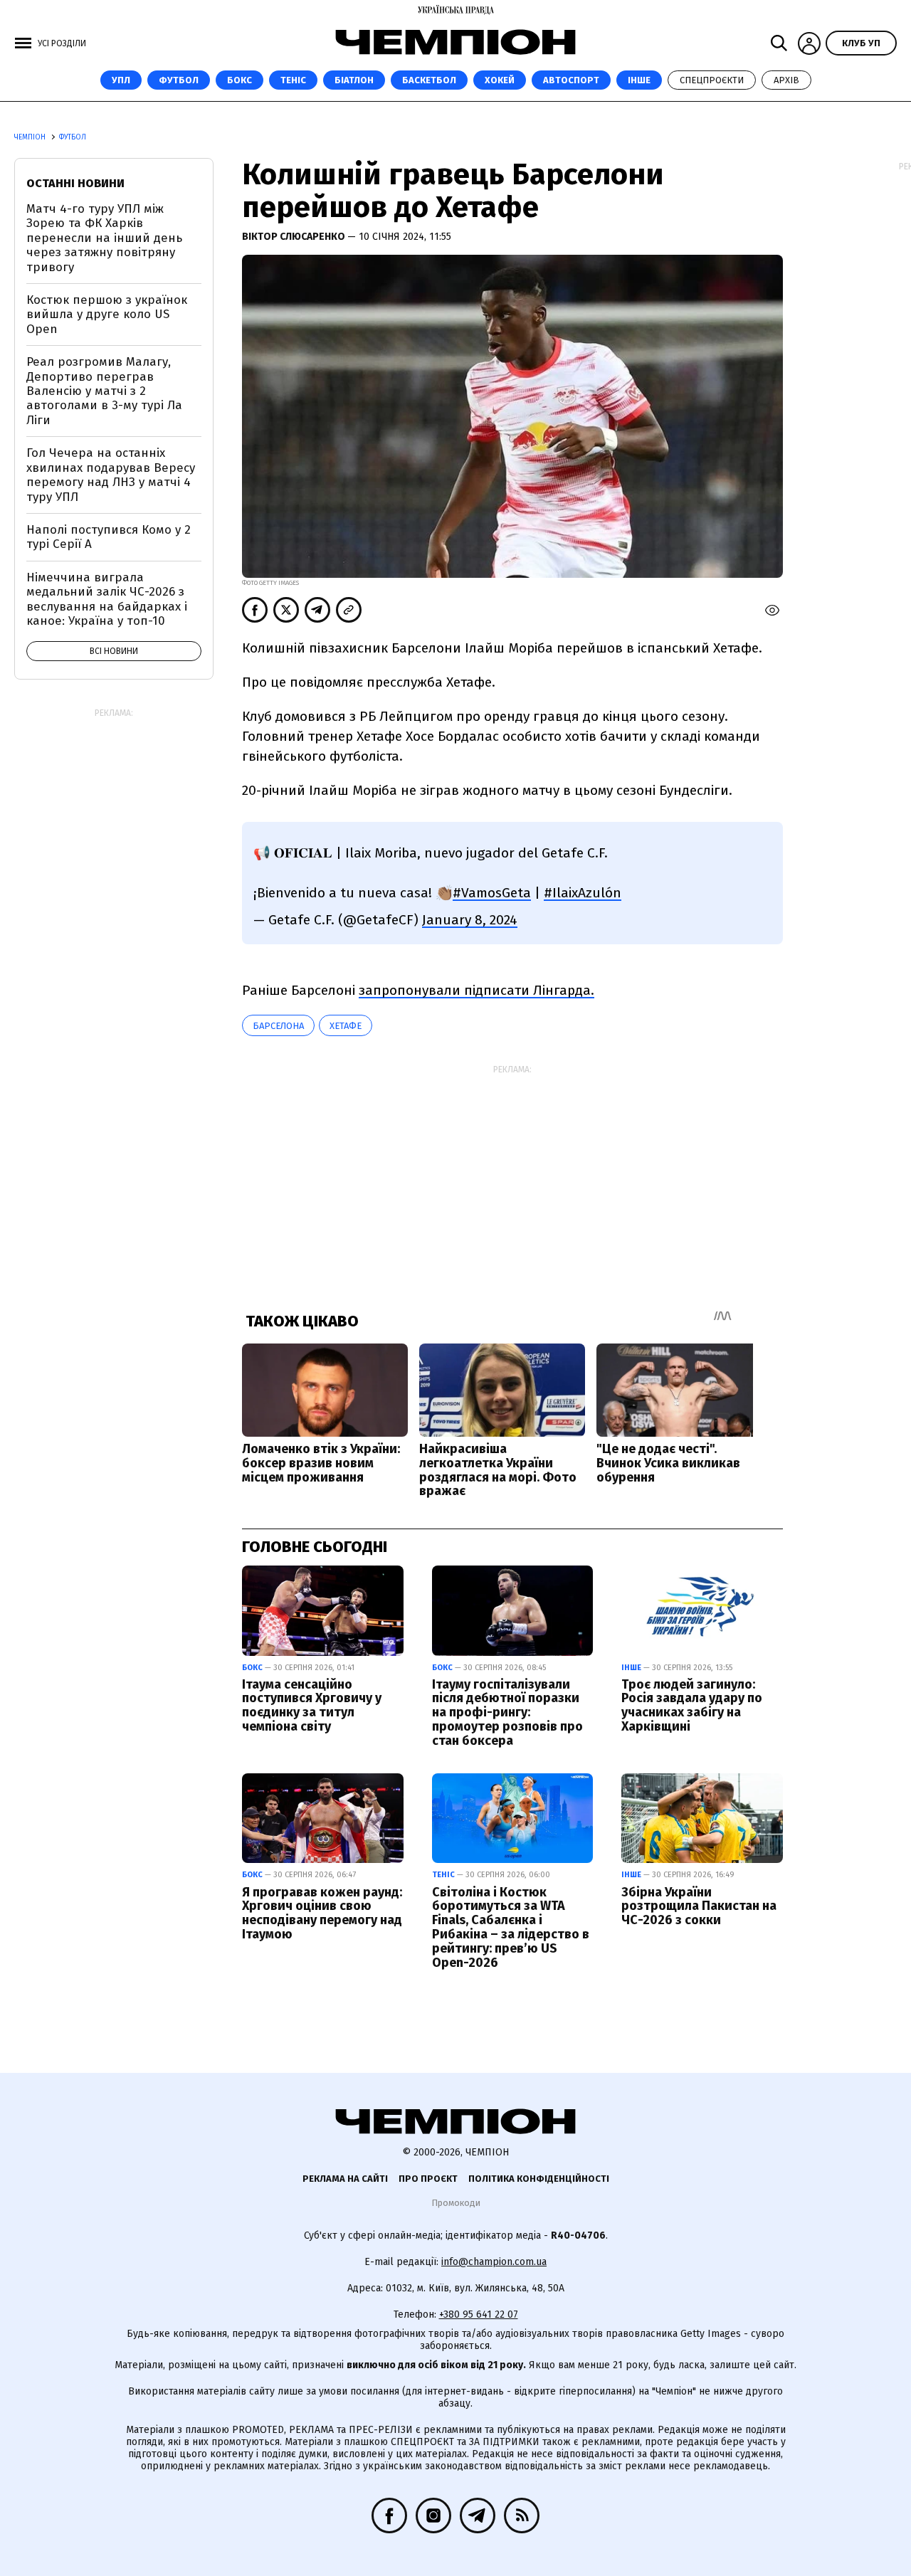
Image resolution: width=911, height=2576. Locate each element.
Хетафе (346, 1026)
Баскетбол (429, 80)
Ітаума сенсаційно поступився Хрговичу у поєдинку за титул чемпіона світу (312, 1705)
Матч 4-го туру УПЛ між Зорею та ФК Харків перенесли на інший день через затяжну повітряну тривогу (104, 238)
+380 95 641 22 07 (479, 2314)
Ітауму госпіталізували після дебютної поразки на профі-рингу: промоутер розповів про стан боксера (507, 1712)
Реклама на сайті (345, 2179)
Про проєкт (428, 2179)
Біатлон (354, 80)
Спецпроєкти (712, 80)
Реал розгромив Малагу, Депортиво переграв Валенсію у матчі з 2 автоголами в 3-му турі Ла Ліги (104, 391)
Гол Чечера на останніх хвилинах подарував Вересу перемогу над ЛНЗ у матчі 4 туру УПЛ (111, 475)
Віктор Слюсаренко (295, 237)
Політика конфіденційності (539, 2179)
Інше (639, 80)
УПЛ (121, 80)
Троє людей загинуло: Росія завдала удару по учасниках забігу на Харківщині (692, 1705)
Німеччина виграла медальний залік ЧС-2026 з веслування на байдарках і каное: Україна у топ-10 (107, 599)
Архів (786, 80)
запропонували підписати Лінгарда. (476, 990)
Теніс (293, 80)
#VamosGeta (492, 893)
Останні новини (75, 183)
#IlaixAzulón (583, 893)
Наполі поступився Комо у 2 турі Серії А (109, 537)
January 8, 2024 (470, 920)
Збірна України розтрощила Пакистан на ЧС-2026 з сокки (699, 1906)
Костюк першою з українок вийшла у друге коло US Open (107, 315)
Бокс (239, 80)
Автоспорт (571, 80)
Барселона (278, 1026)
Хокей (500, 80)
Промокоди (456, 2203)
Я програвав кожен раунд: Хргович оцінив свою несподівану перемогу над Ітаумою (322, 1913)
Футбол (179, 80)
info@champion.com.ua (494, 2262)
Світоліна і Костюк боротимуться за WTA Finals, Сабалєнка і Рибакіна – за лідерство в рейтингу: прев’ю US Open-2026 (511, 1927)
